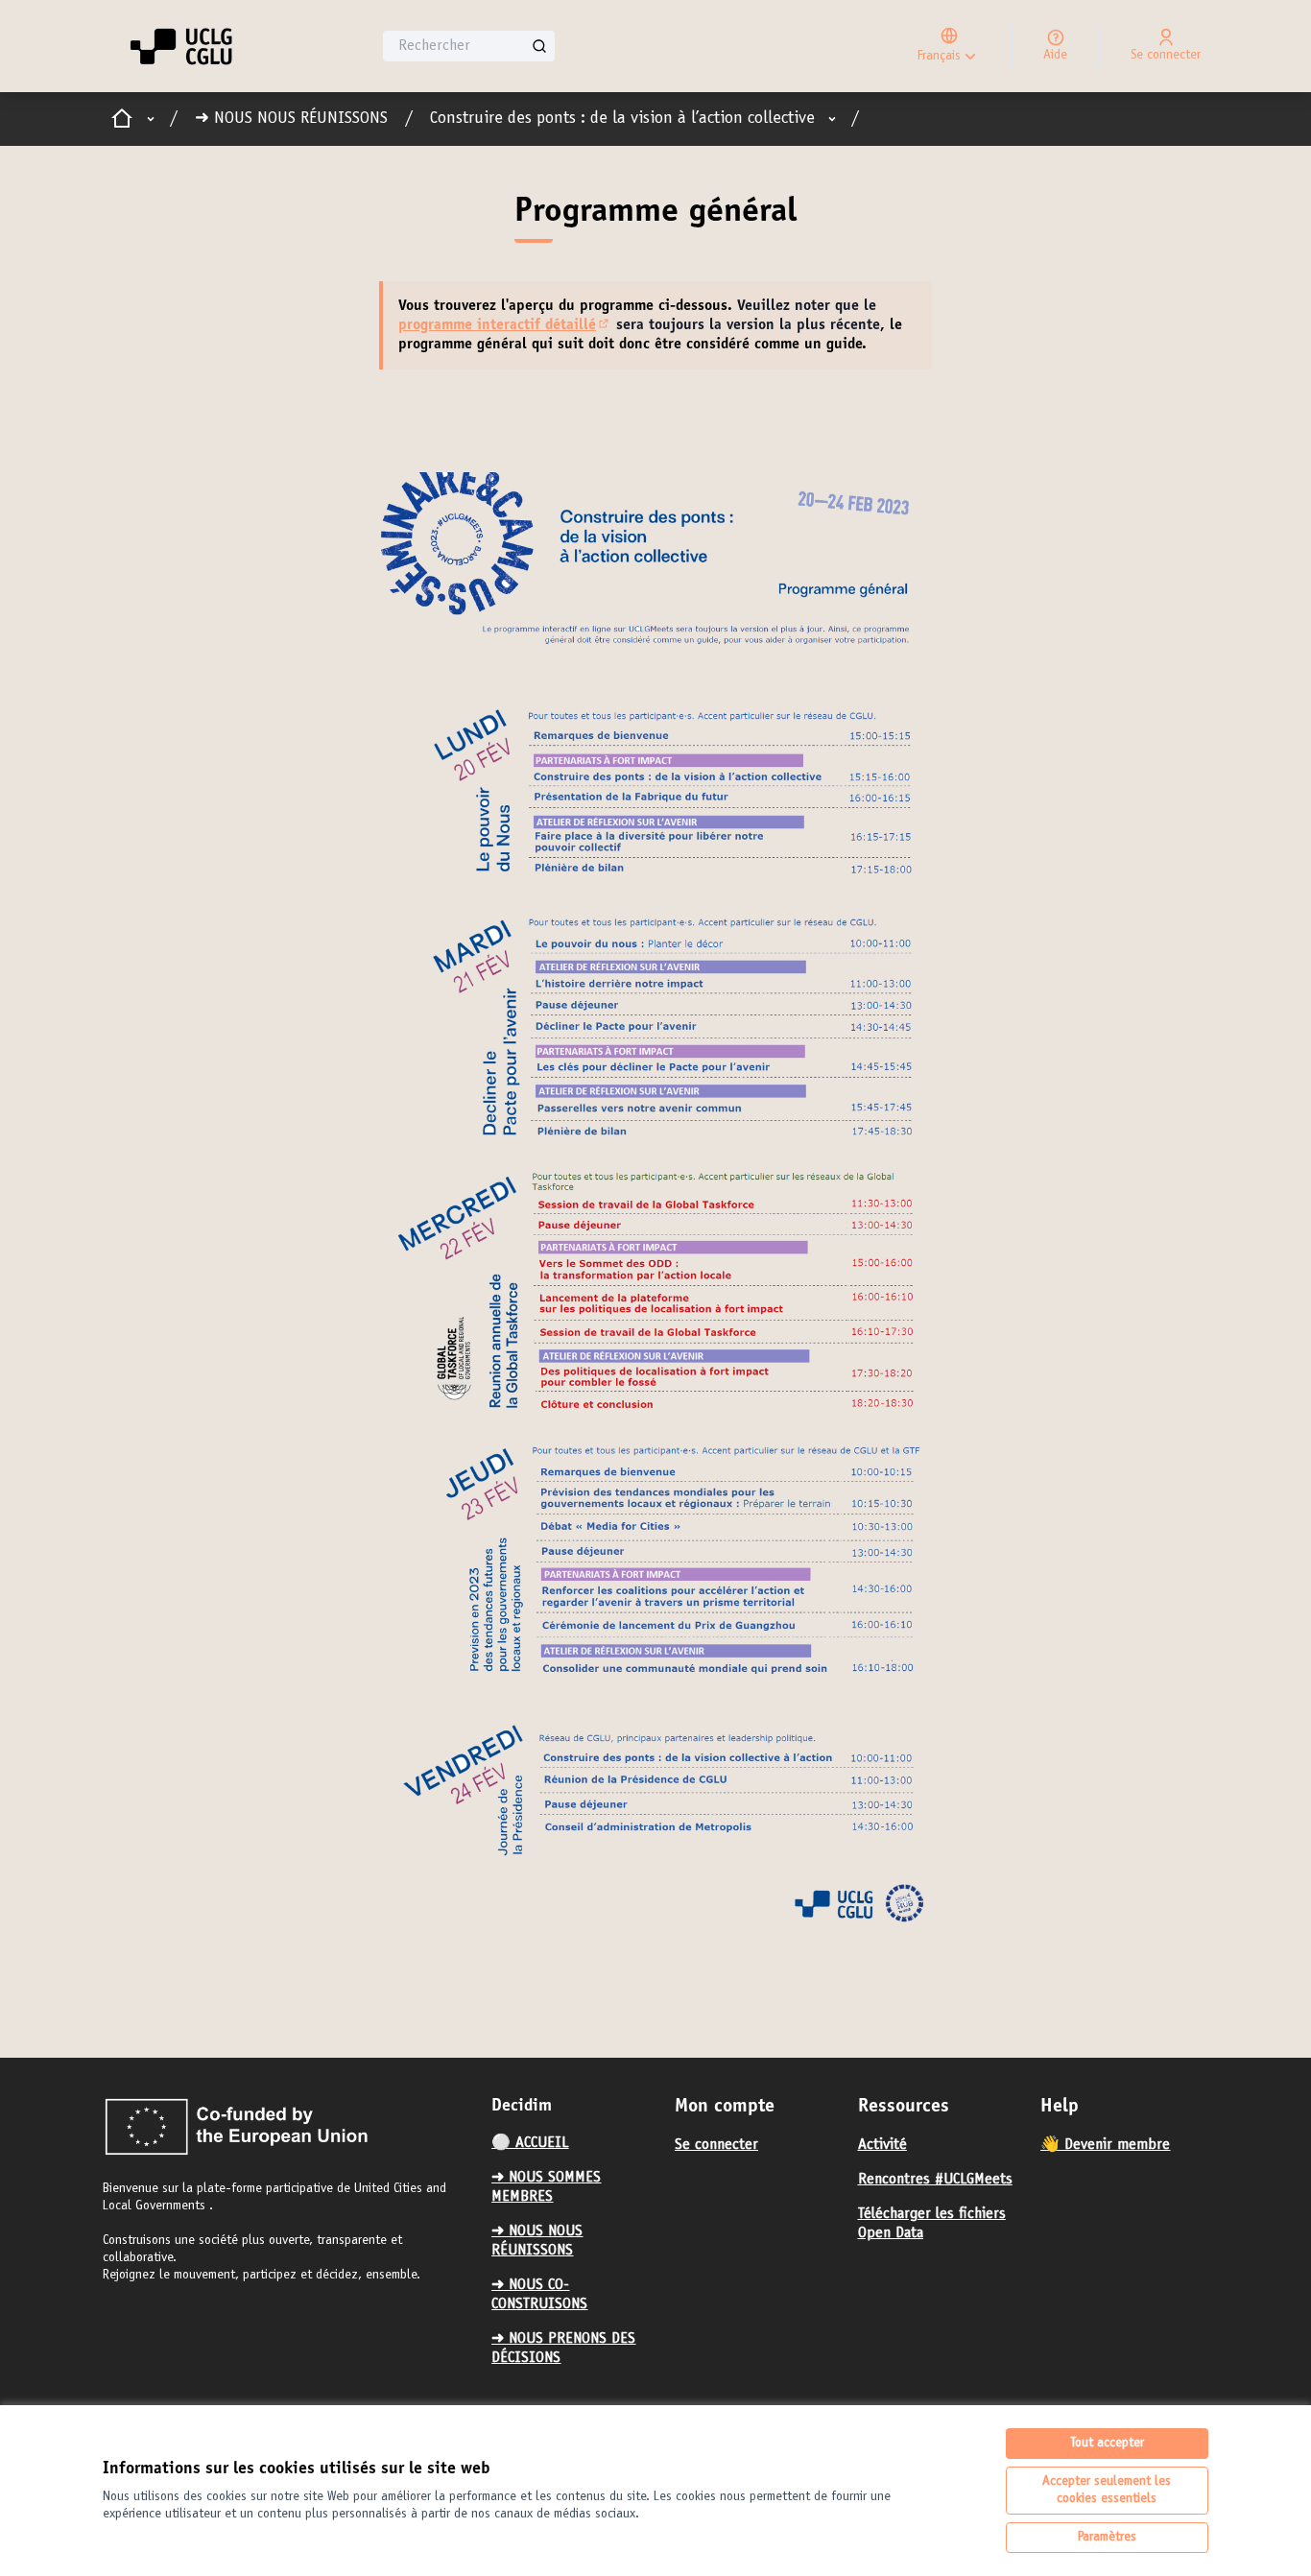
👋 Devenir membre (1105, 2145)
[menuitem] (575, 2143)
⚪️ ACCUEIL (530, 2143)
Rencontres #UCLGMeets (935, 2180)
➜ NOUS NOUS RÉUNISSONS (291, 119)
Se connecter (716, 2145)
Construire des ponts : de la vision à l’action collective (622, 119)
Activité (882, 2145)
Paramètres (1107, 2538)
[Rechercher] (539, 46)
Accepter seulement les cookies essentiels (1107, 2491)
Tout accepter (1107, 2444)
